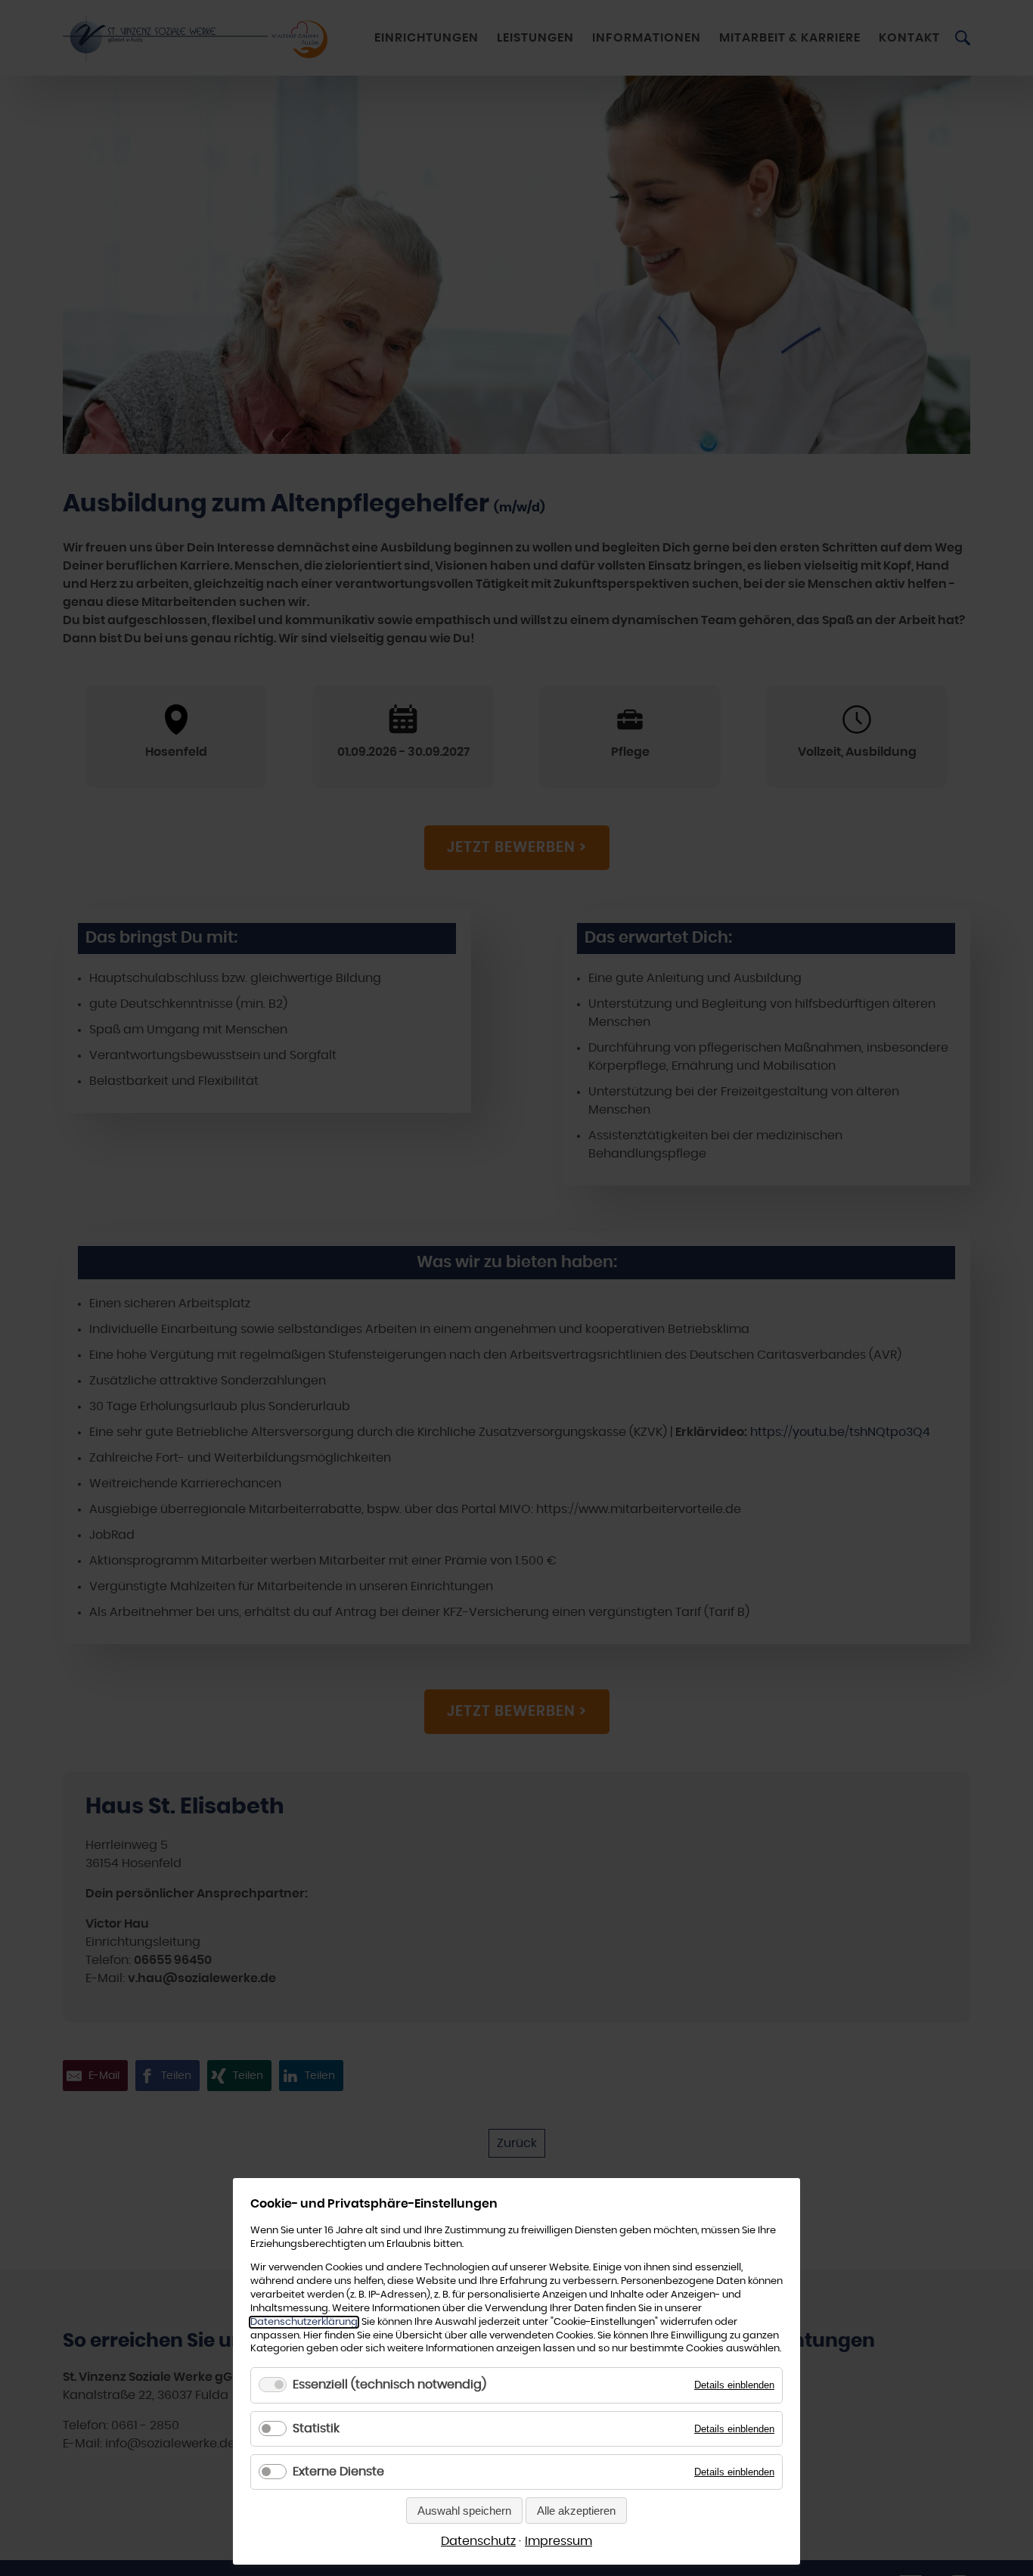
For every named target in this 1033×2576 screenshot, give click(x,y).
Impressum (558, 2541)
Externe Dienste (338, 2472)
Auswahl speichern (464, 2511)
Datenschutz (478, 2541)
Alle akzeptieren (576, 2511)
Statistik (316, 2428)
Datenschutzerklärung (304, 2322)
